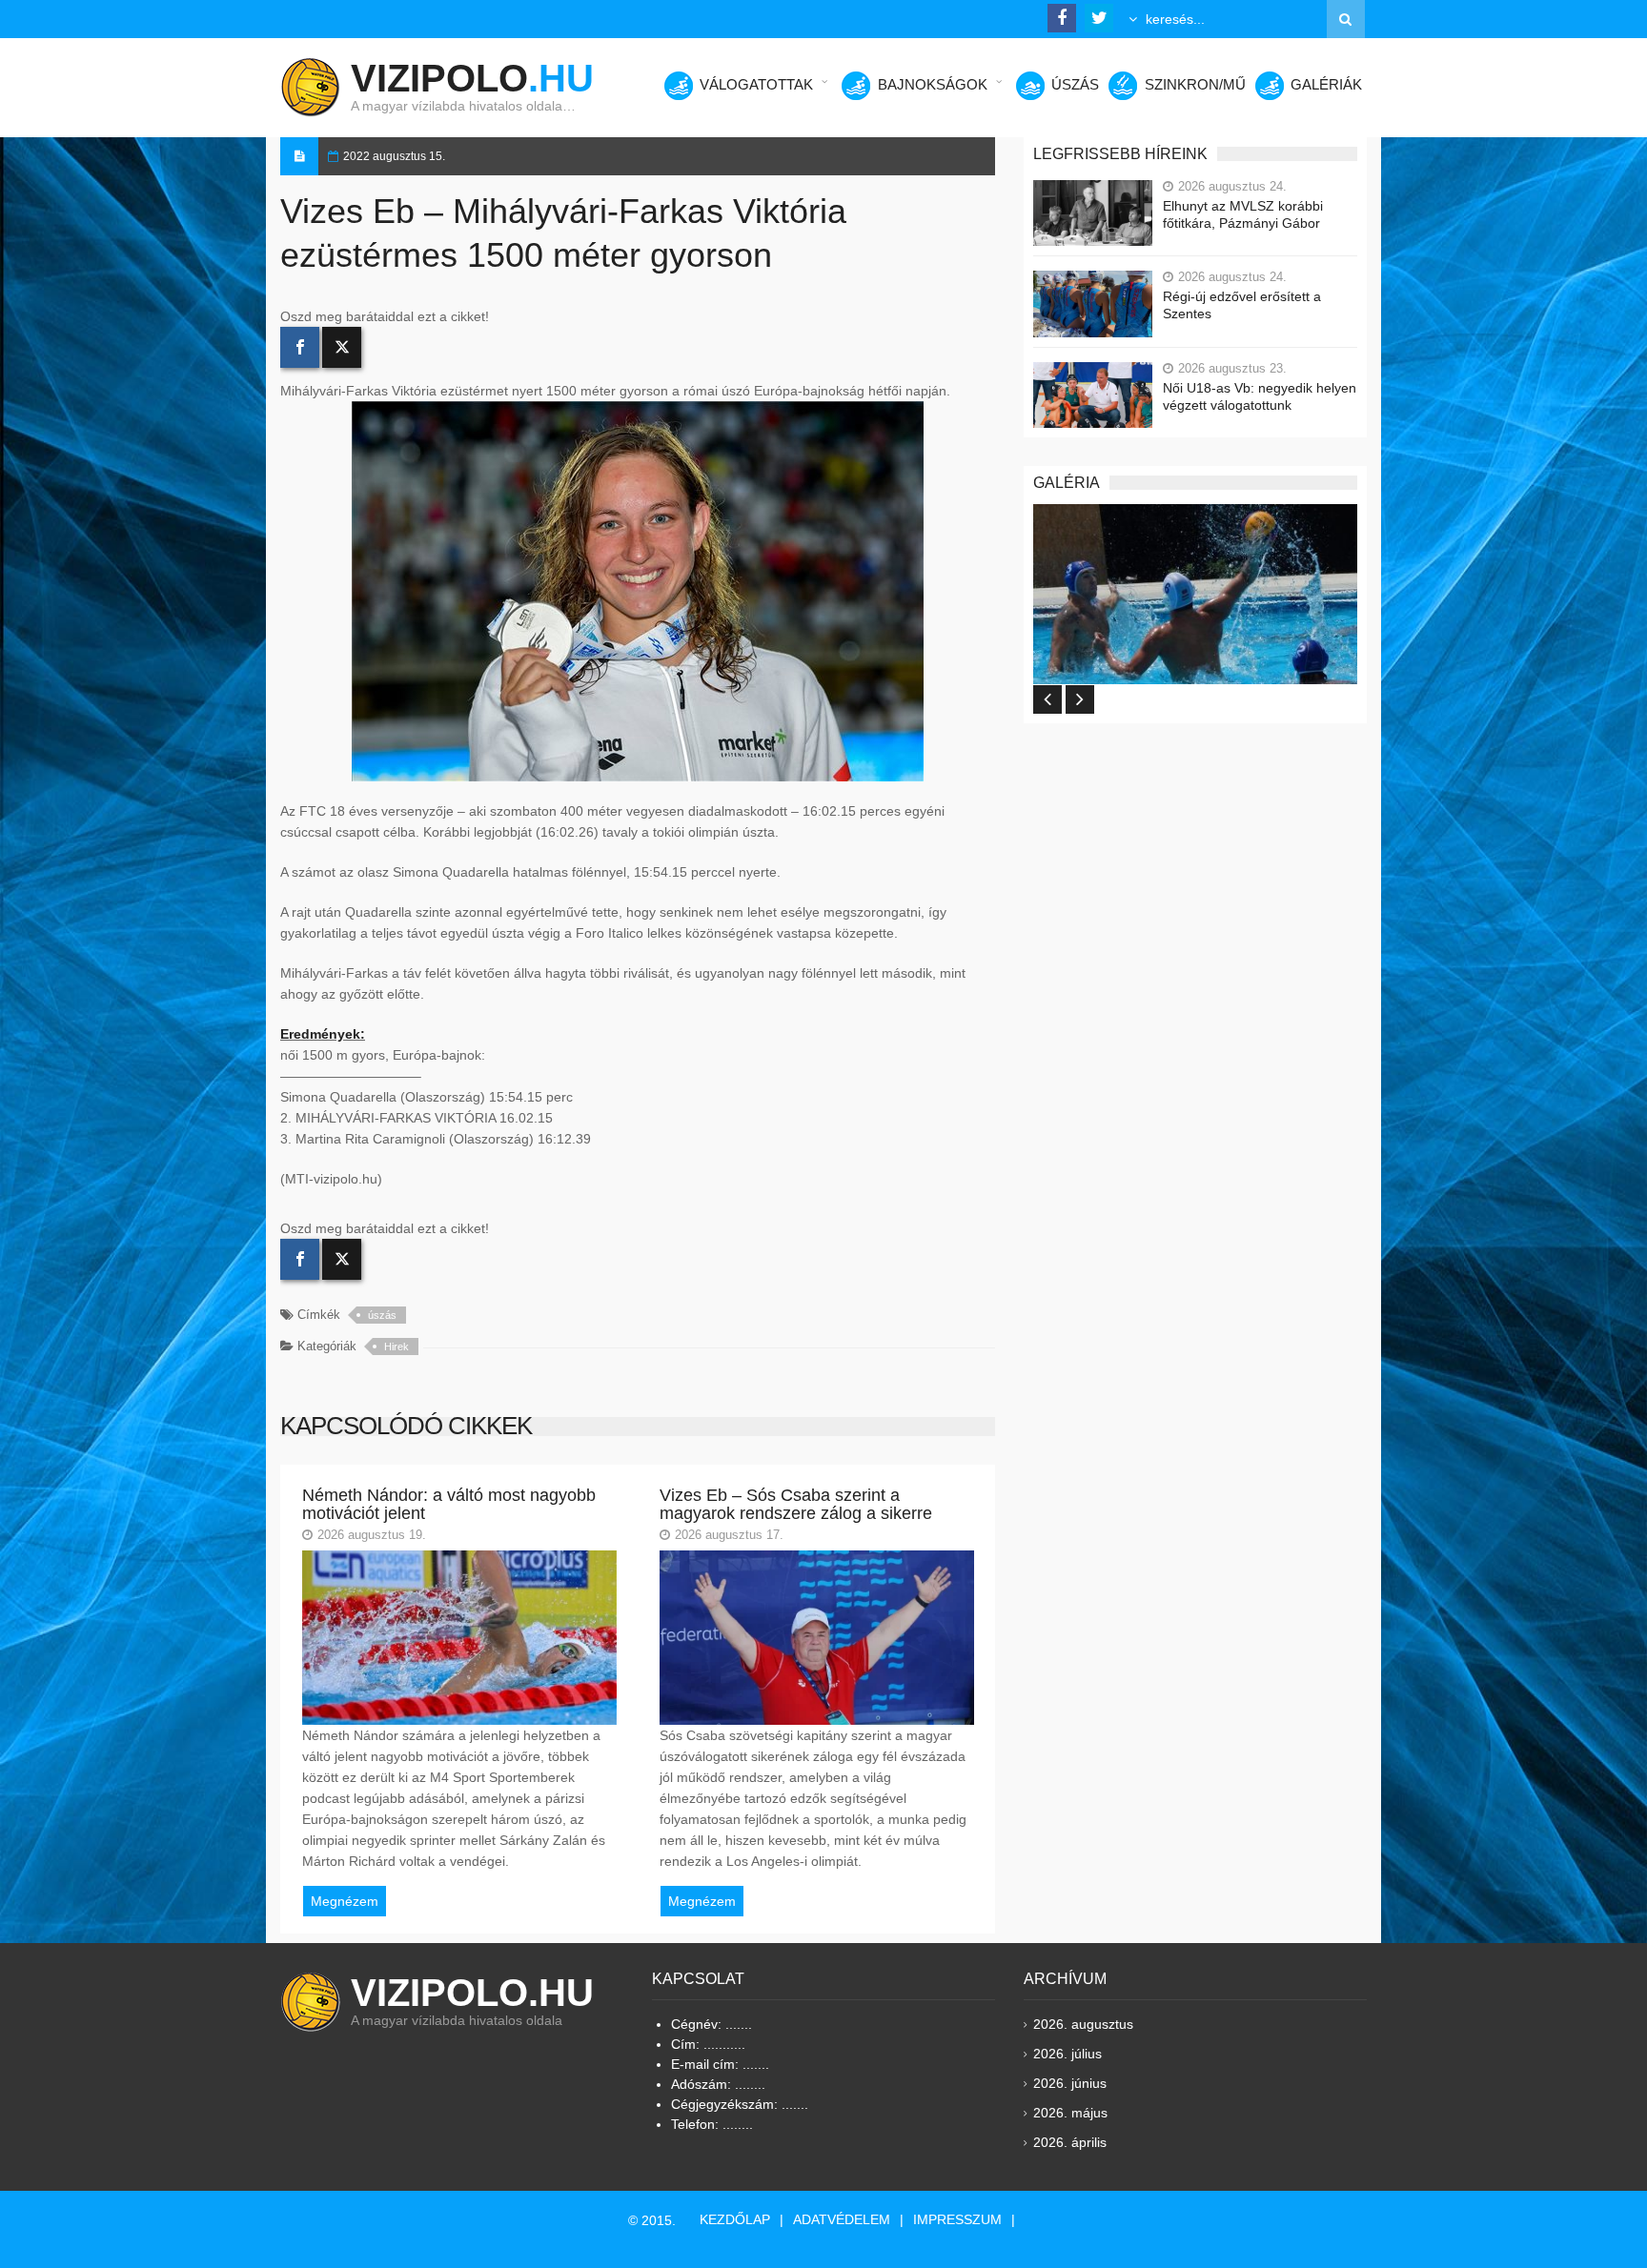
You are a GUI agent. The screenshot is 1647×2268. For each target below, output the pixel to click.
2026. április (1070, 2142)
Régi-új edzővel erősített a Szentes (1242, 305)
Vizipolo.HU (472, 1993)
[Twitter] (342, 347)
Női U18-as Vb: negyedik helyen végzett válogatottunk (1260, 396)
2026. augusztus (1083, 2024)
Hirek (396, 1347)
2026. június (1070, 2083)
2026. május (1070, 2113)
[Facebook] (300, 347)
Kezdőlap (735, 2219)
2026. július (1067, 2054)
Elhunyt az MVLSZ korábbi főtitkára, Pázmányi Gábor (1243, 214)
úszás (382, 1315)
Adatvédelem (842, 2219)
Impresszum (957, 2219)
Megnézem (345, 1901)
